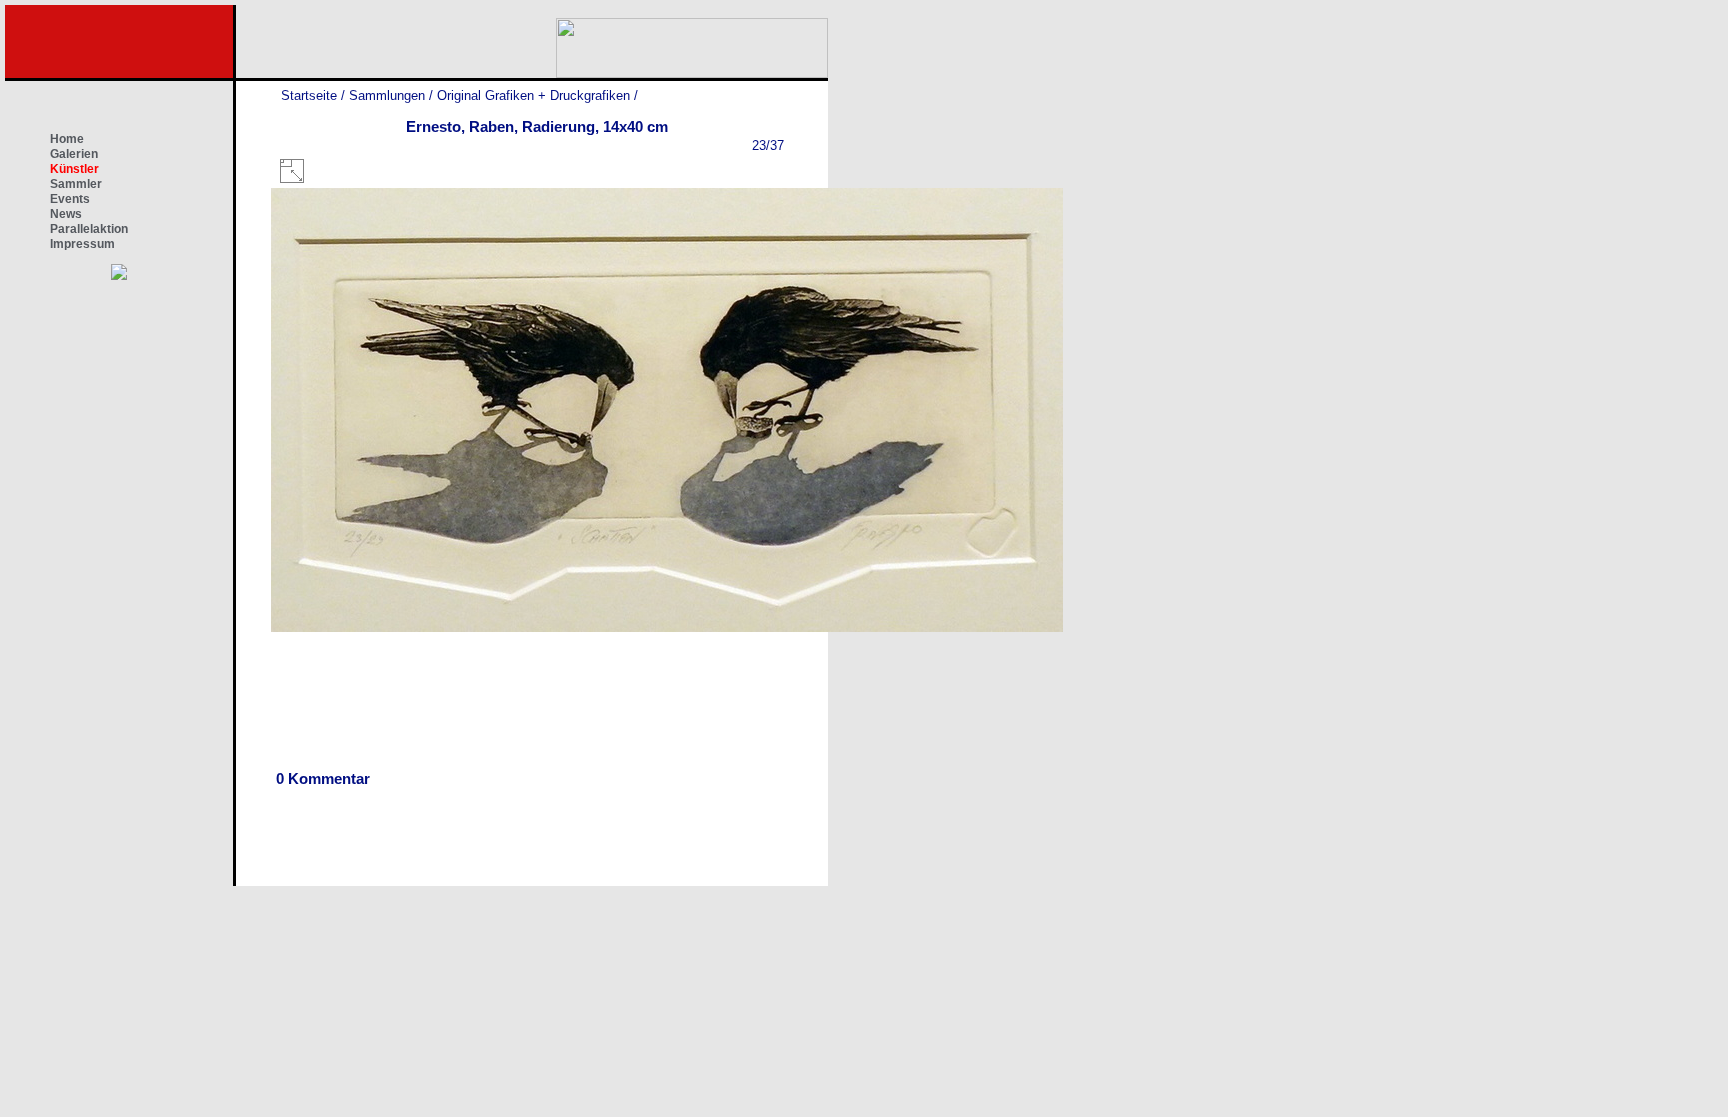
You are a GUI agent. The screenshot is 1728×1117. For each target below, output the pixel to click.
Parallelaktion (89, 229)
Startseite (309, 95)
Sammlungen (387, 95)
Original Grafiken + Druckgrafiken (533, 95)
